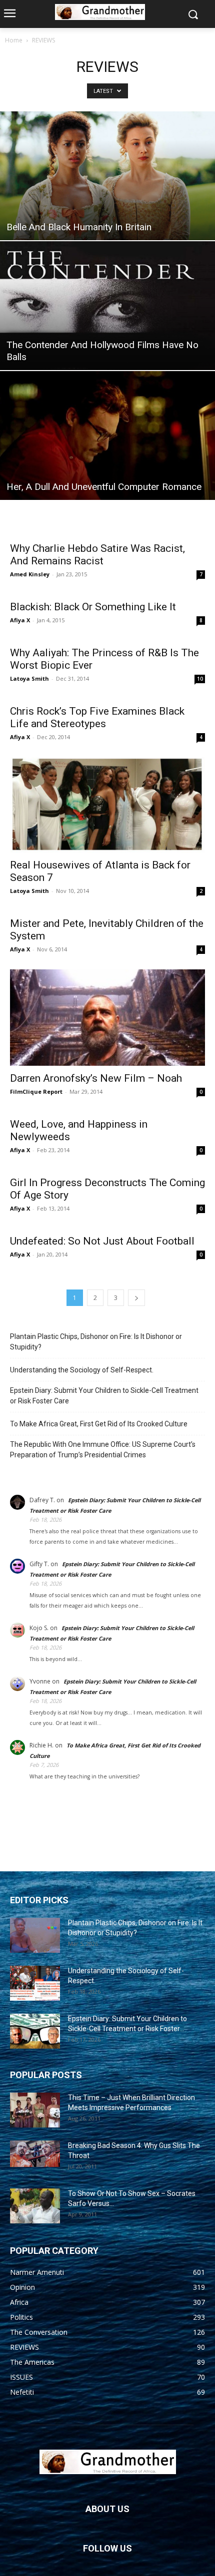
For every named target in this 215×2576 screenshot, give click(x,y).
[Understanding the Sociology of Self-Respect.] (35, 1983)
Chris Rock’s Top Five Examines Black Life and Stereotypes (97, 717)
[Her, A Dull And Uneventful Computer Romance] (107, 435)
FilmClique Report (36, 1091)
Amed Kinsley (30, 574)
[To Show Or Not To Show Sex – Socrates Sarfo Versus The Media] (35, 2206)
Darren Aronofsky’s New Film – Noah (96, 1078)
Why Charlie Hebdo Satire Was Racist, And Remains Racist (97, 555)
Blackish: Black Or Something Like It (93, 607)
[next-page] (136, 1298)
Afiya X (20, 620)
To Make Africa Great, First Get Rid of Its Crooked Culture (99, 1424)
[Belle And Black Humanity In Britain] (107, 176)
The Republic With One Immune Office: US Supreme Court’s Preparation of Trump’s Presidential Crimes (103, 1450)
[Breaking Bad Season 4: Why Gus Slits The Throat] (35, 2154)
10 (200, 679)
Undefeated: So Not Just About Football (102, 1241)
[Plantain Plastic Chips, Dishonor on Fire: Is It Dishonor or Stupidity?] (35, 1935)
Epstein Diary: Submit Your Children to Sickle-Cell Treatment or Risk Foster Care (104, 1396)
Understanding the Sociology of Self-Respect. (82, 1370)
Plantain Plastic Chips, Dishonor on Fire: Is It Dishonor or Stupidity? (96, 1342)
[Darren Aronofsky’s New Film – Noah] (107, 1018)
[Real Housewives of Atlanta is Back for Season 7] (107, 805)
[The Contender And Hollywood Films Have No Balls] (107, 306)
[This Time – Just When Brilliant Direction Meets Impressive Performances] (35, 2110)
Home (14, 40)
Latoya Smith (29, 678)
